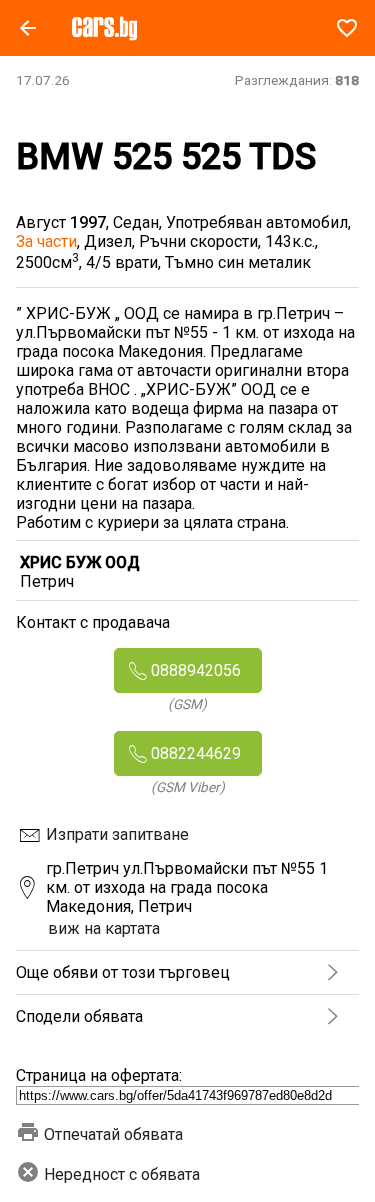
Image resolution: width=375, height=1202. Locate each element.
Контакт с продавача (93, 622)
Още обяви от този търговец (123, 972)
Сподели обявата (79, 1016)
